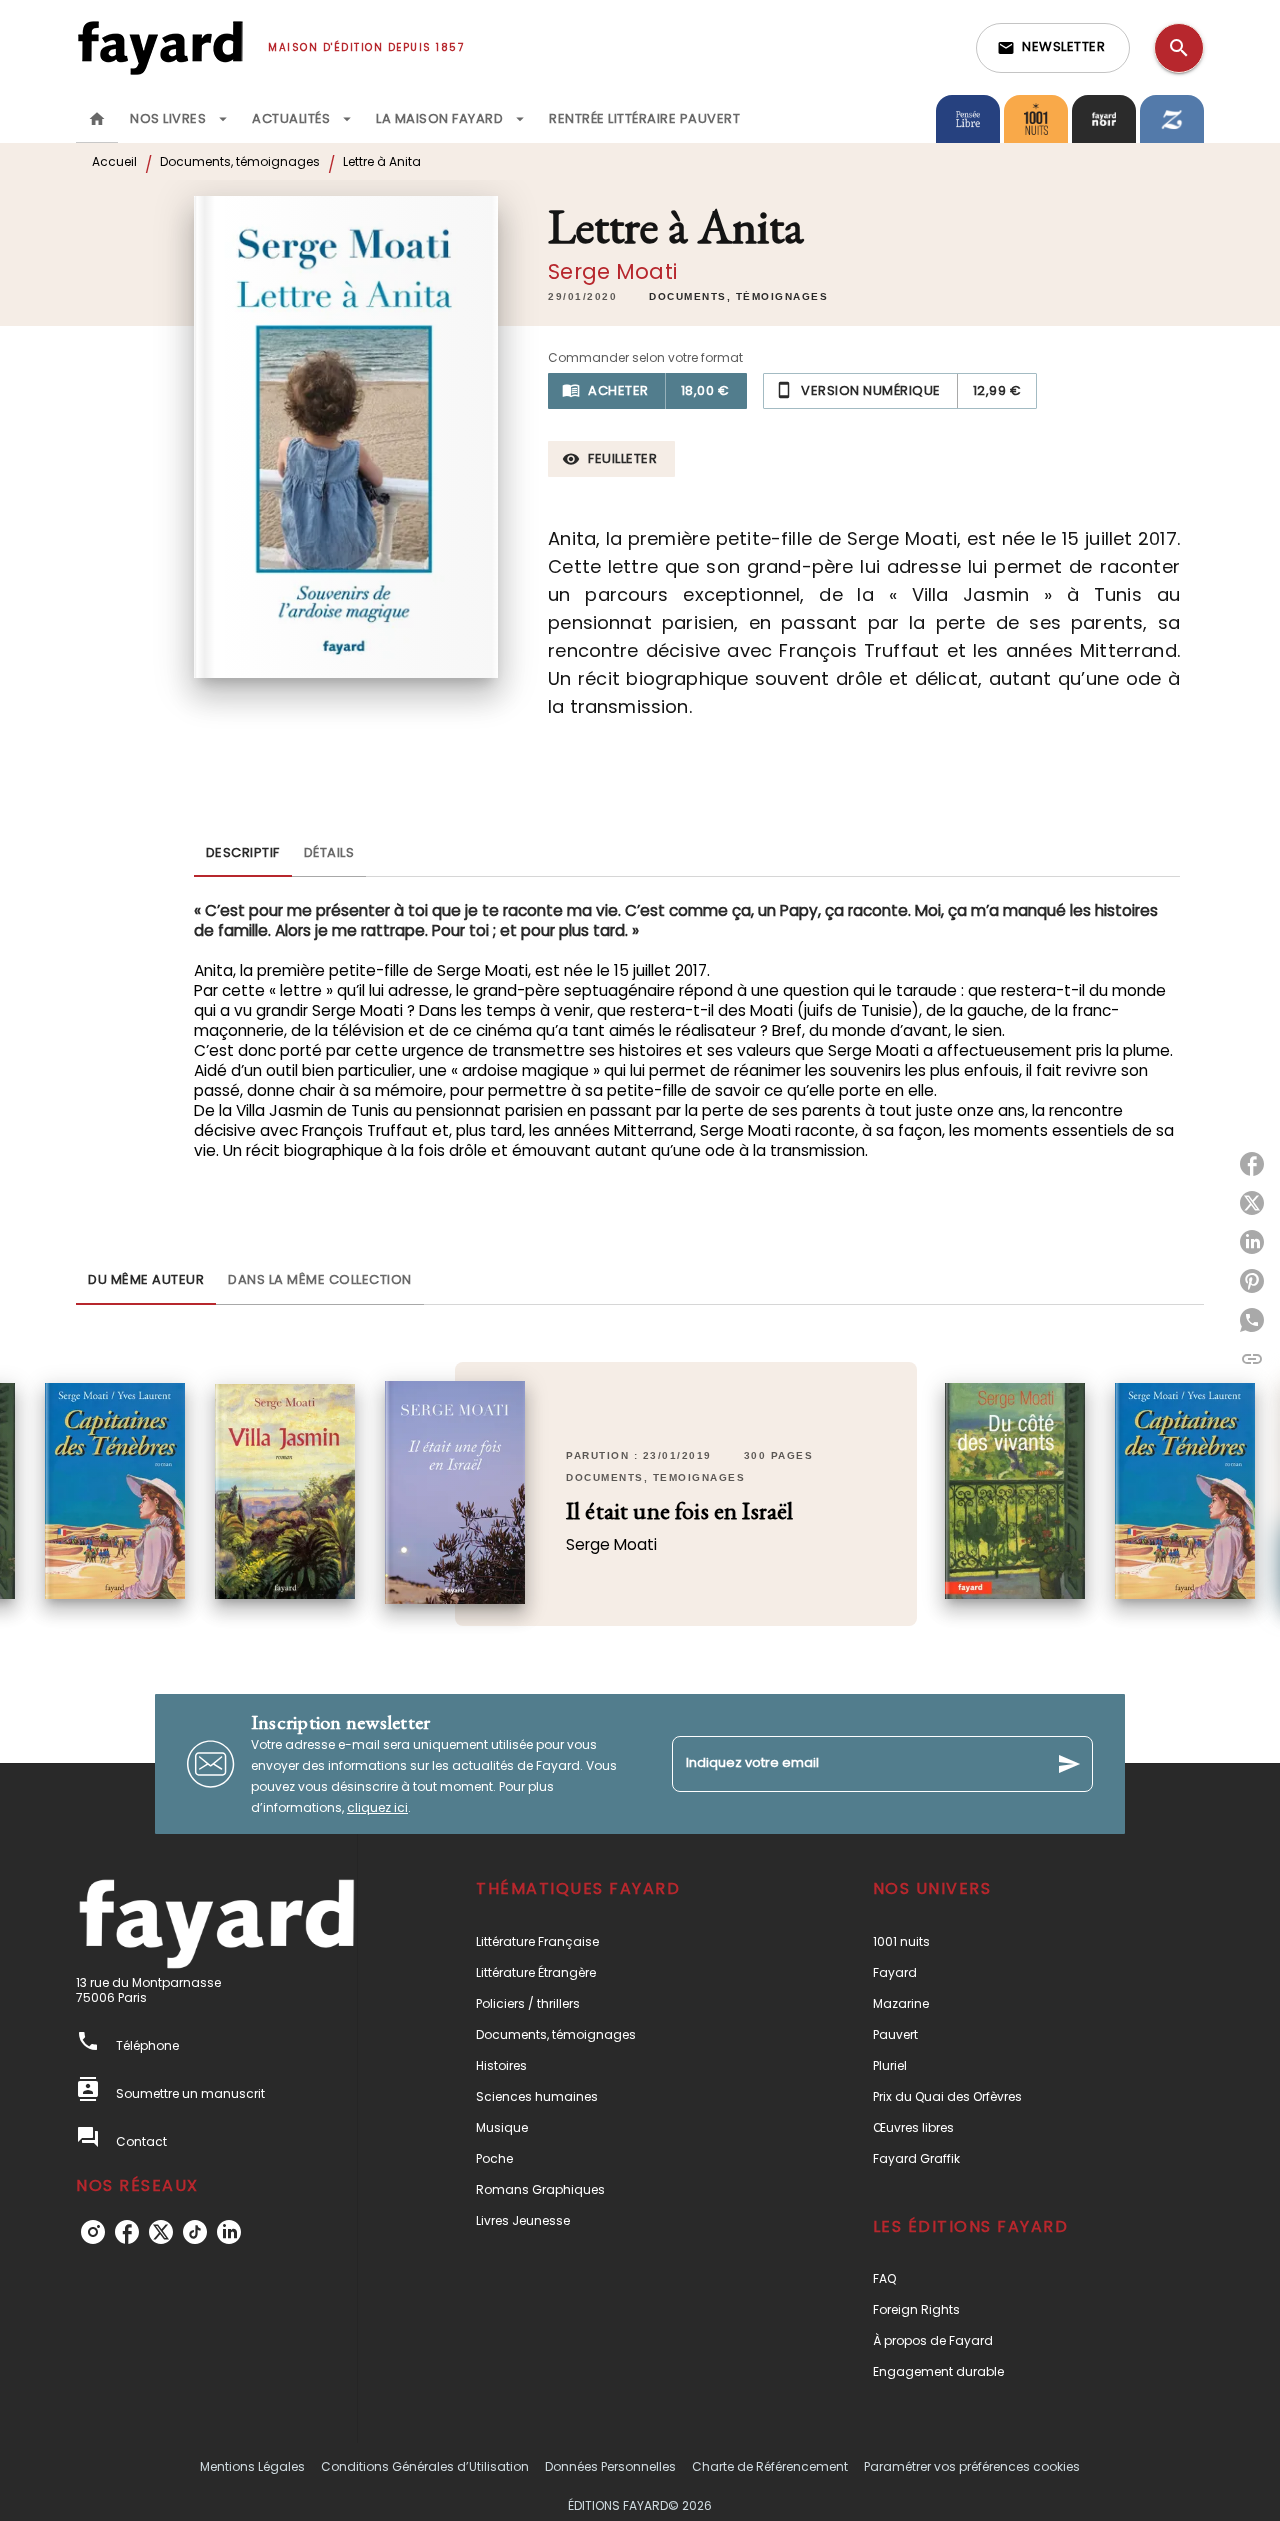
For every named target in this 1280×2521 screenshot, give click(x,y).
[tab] (97, 119)
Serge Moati (612, 271)
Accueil (114, 161)
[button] (1053, 48)
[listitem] (93, 2232)
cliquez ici (377, 1807)
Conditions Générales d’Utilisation (425, 2466)
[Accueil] (160, 47)
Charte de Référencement (770, 2466)
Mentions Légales (252, 2466)
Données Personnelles (610, 2466)
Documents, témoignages (240, 161)
